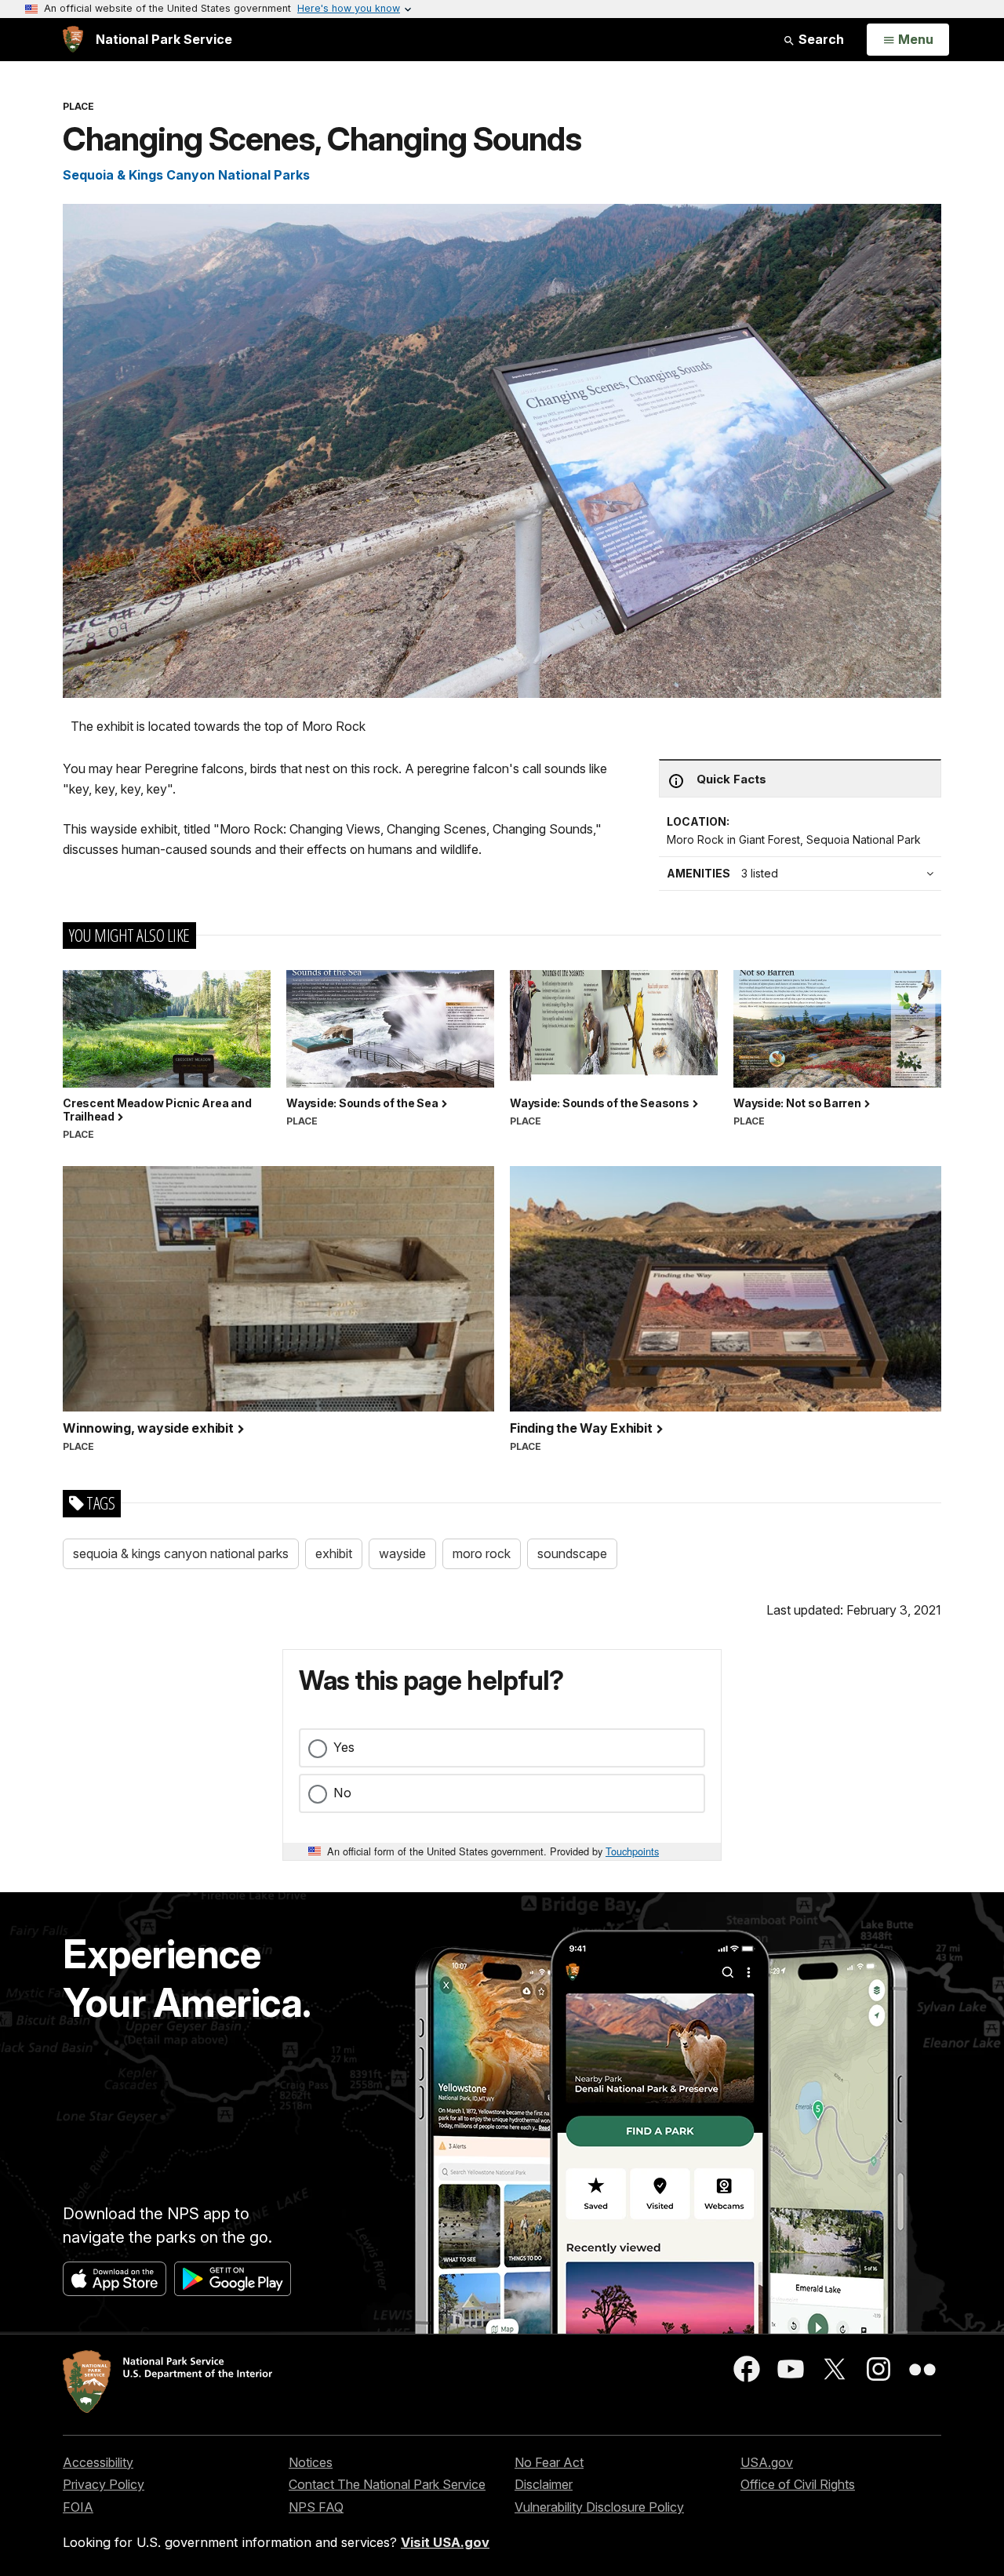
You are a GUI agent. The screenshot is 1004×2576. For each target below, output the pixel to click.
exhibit (334, 1553)
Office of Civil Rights (798, 2484)
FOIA (78, 2507)
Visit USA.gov (445, 2542)
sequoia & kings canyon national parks (181, 1553)
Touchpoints (632, 1851)
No (342, 1793)
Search (820, 39)
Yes (344, 1747)
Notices (311, 2462)
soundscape (572, 1553)
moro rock (482, 1553)
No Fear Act (549, 2462)
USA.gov (767, 2462)
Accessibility (98, 2462)
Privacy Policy (104, 2484)
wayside (402, 1553)
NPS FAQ (316, 2507)
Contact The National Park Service (387, 2484)
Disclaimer (544, 2484)
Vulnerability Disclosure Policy (599, 2507)
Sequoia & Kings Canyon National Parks (186, 175)
